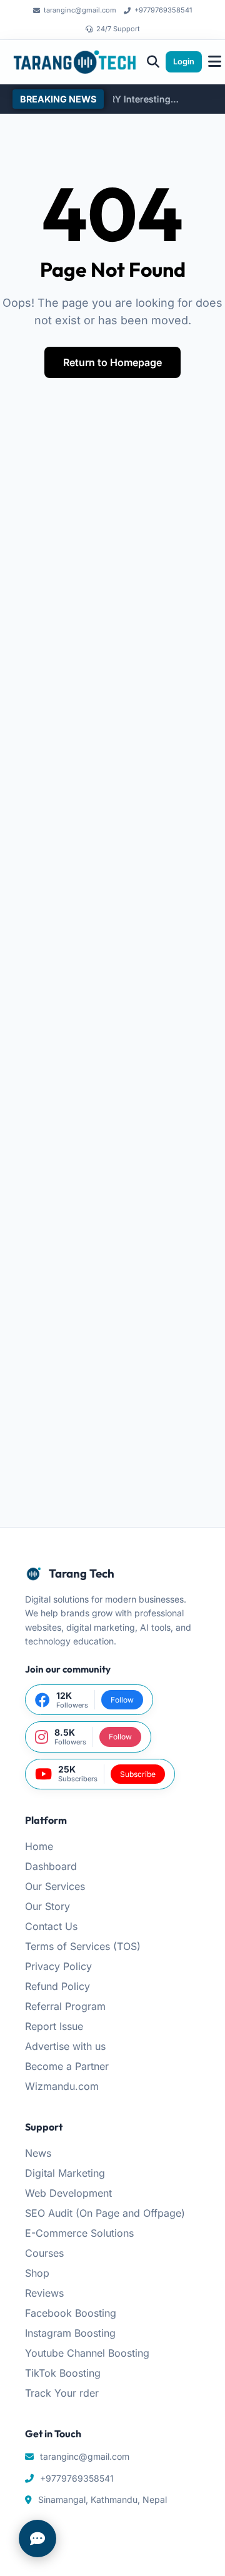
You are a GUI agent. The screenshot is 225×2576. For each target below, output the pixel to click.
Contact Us (51, 1926)
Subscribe (138, 1774)
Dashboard (51, 1866)
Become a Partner (67, 2066)
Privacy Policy (58, 1966)
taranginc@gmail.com (80, 10)
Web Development (68, 2193)
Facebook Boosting (71, 2313)
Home (39, 1846)
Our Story (47, 1906)
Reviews (44, 2293)
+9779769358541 (163, 10)
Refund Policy (57, 1986)
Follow (122, 1700)
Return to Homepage (112, 362)
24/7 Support (118, 29)
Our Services (55, 1886)
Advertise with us (65, 2046)
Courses (44, 2253)
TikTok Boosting (63, 2373)
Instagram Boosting (70, 2333)
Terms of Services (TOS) (83, 1946)
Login (184, 62)
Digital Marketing (65, 2173)
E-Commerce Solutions (79, 2233)
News (38, 2153)
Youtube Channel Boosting (87, 2353)
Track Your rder (62, 2393)
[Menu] (215, 62)
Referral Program (65, 2006)
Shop (37, 2273)
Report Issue (54, 2026)
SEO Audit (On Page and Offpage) (105, 2213)
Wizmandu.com (62, 2086)
